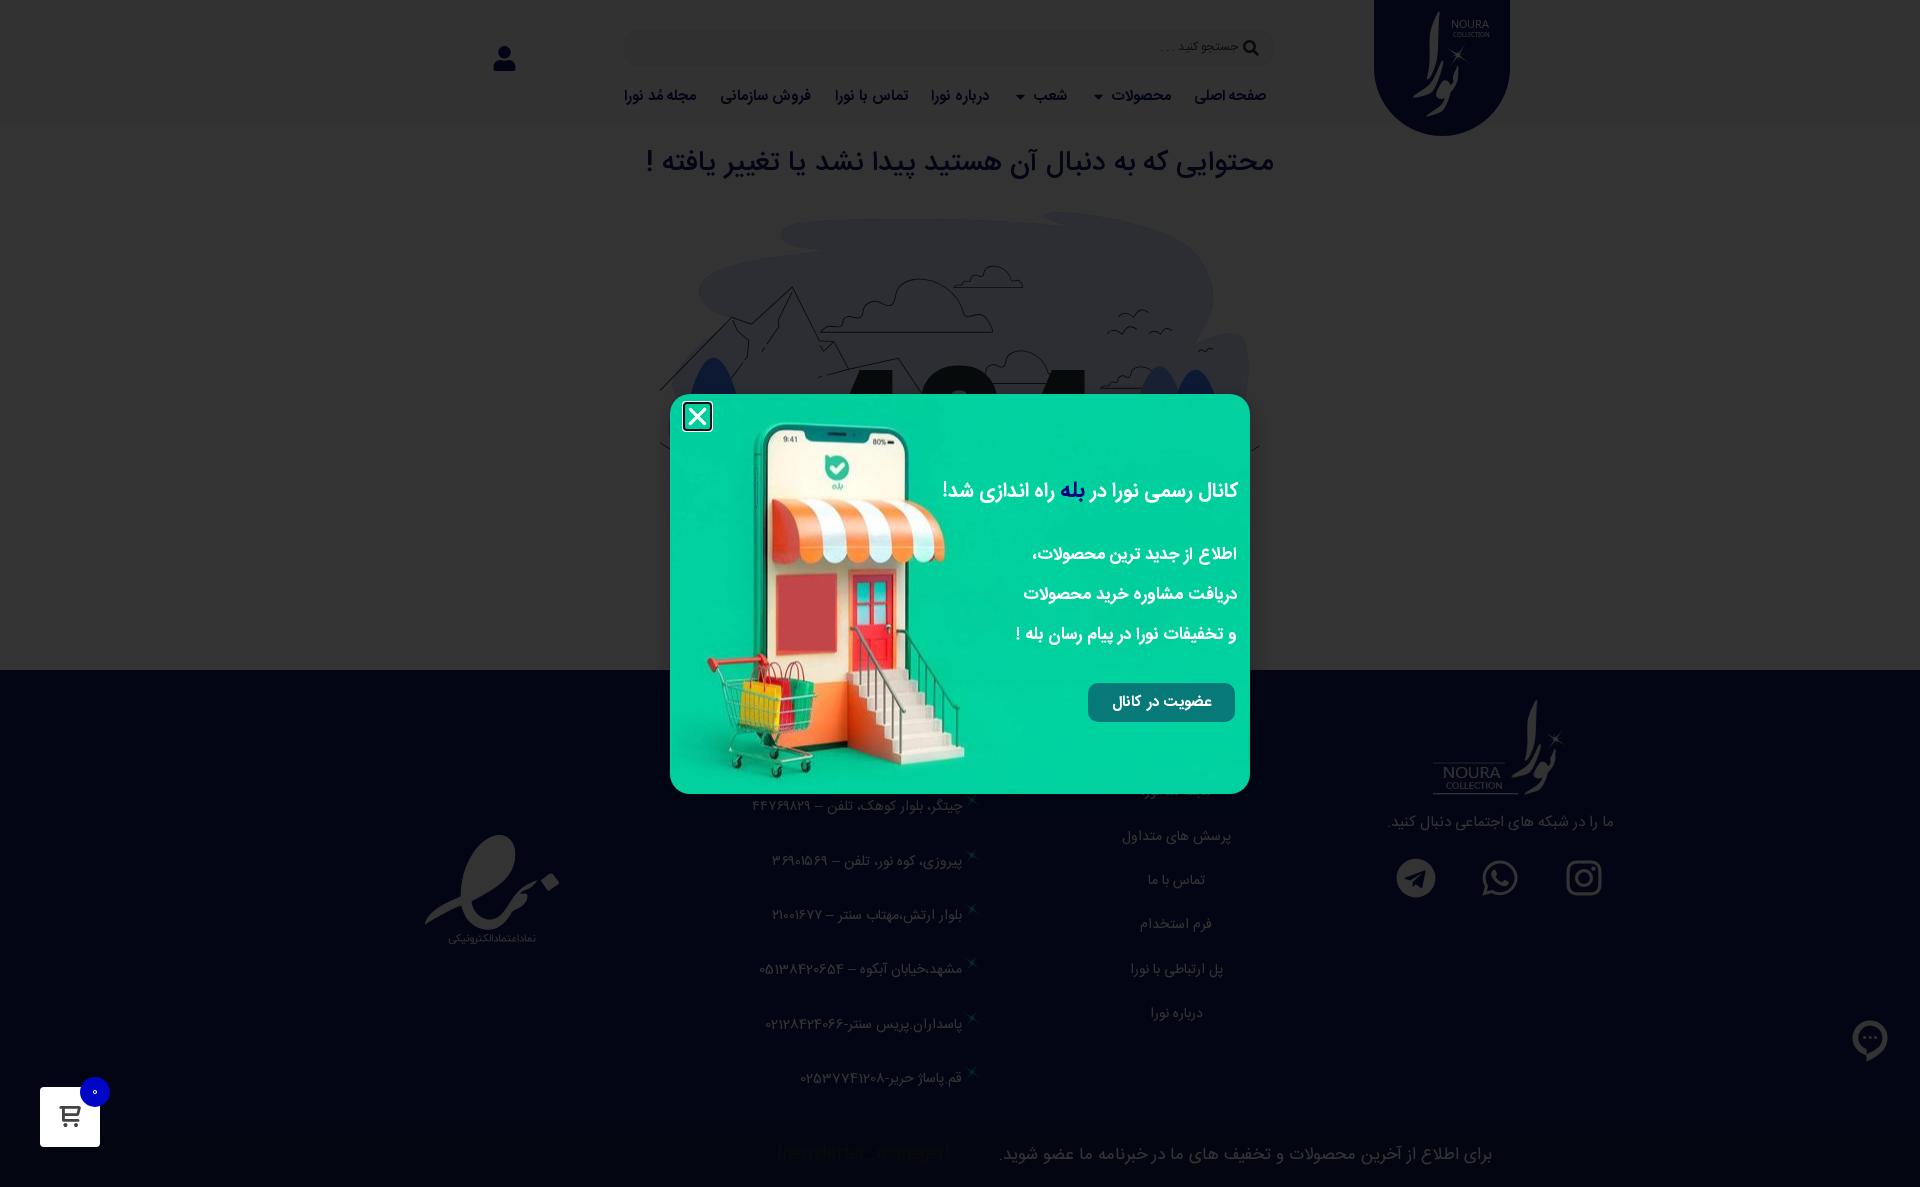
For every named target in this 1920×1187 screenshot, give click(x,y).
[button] (697, 416)
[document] (960, 593)
